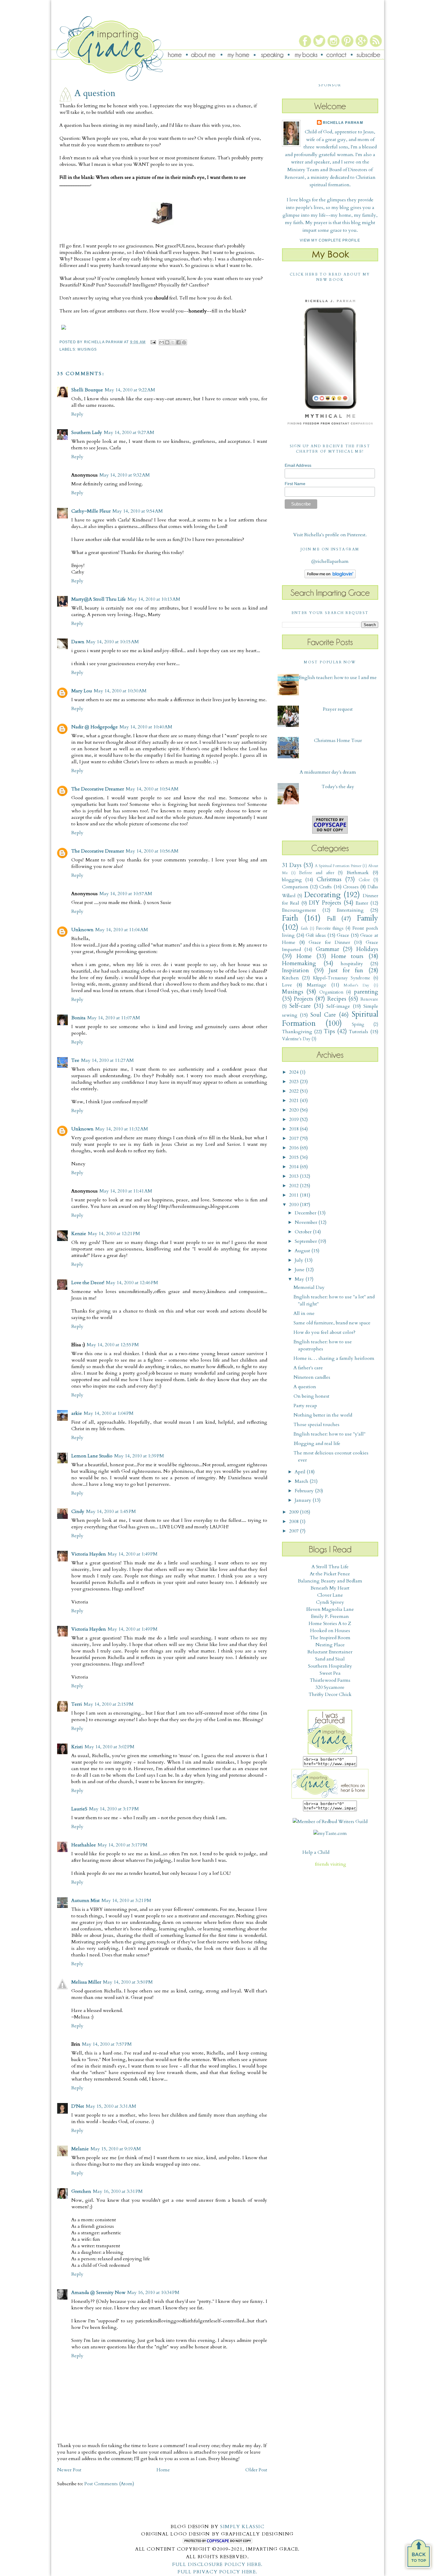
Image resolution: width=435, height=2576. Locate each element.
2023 (294, 1082)
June (300, 1270)
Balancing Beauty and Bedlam (330, 1581)
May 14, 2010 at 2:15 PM (109, 1704)
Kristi (77, 1747)
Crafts (326, 887)
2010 (294, 1205)
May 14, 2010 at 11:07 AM (114, 1018)
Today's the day (338, 787)
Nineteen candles (312, 1377)
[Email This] (162, 342)
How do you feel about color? (324, 1332)
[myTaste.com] (330, 1833)
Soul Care (323, 1015)
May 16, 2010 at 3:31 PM (118, 2191)
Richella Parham (343, 123)
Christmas (329, 879)
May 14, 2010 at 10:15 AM (112, 642)
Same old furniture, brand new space (332, 1323)
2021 (294, 1101)
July (300, 1260)
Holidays (367, 949)
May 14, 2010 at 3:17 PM (114, 1809)
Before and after (317, 873)
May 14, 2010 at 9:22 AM (130, 390)
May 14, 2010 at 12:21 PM (114, 1234)
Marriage (317, 985)
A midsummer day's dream (328, 772)
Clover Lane (330, 1595)
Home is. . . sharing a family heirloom (334, 1358)
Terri (77, 1704)
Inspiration (295, 971)
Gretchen (81, 2191)
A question (305, 1387)
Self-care (300, 1006)
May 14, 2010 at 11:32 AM (122, 1129)
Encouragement (299, 910)
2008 (294, 1522)
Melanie (80, 2149)
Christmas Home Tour (338, 741)
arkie (77, 1413)
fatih (304, 929)
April (301, 1472)
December (306, 1213)
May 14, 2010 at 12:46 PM (132, 1283)
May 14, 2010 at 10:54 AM (152, 789)
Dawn (78, 642)
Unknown (82, 930)
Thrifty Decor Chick (330, 1694)
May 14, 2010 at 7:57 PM (107, 2044)
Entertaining (350, 910)
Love (287, 985)
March (302, 1481)
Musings (87, 349)
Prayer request (338, 709)
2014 (294, 1167)
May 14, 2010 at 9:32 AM (125, 475)
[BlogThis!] (167, 342)
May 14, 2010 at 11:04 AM (122, 930)
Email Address (298, 465)
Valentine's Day (296, 1039)
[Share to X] (173, 342)
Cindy (78, 1511)
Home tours (347, 956)
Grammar (327, 949)
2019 (294, 1119)
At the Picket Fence (330, 1574)
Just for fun (346, 971)
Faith (290, 918)
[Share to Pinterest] (184, 342)
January (304, 1500)
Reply (77, 414)
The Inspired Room (330, 1638)
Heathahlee (84, 1845)
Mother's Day (356, 985)
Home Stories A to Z (330, 1624)
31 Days (292, 865)
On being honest (311, 1396)
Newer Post (69, 2470)
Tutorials (359, 1032)
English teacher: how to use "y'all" (330, 1434)
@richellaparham (330, 561)
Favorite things (330, 928)
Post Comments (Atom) (109, 2484)
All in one (304, 1313)
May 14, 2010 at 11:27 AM (107, 1060)
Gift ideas (316, 935)
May (300, 1279)
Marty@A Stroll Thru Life (99, 599)
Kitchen (290, 978)
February (305, 1491)
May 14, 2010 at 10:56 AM (152, 851)
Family (368, 918)
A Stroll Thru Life (330, 1567)
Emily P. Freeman (330, 1616)
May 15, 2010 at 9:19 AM (116, 2149)
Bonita (78, 1018)
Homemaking (299, 963)
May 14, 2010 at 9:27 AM (129, 432)
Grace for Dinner (329, 942)
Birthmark (358, 873)
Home (163, 2470)
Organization (331, 992)
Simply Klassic (242, 2527)
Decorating (322, 895)
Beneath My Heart (330, 1588)
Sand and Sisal (330, 1659)
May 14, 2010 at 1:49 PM (133, 1554)
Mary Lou (82, 691)
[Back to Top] (419, 2556)
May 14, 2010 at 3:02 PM (109, 1747)
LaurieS (79, 1809)
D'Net (78, 2106)
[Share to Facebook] (178, 342)
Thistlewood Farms (330, 1680)
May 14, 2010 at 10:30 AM (120, 691)
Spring (358, 1024)
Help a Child (316, 1852)
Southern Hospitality (330, 1666)
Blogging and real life (317, 1443)
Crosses (351, 887)
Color (364, 880)
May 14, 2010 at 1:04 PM (109, 1413)
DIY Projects (325, 903)
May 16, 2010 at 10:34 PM (153, 2293)
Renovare (369, 999)
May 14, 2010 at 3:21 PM (126, 1901)
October (304, 1232)
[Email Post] (153, 342)
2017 (294, 1138)
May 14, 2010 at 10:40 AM (146, 727)
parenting (366, 992)
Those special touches (316, 1425)
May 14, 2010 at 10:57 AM (126, 894)
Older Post (256, 2470)
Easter (362, 903)
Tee (75, 1060)
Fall (331, 919)
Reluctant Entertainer (330, 1652)
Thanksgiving (297, 1032)
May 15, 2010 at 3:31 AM (111, 2106)
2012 (294, 1186)
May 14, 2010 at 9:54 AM (138, 511)
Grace (343, 935)
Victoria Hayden (89, 1554)
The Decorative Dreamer (98, 789)
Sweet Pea (330, 1673)
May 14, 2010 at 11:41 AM (126, 1191)
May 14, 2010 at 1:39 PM (139, 1456)
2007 (294, 1531)
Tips (329, 1031)
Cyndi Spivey (330, 1602)
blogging (292, 880)
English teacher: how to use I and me (338, 678)
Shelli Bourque (87, 390)
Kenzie (79, 1234)
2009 (294, 1512)
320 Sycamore (330, 1687)
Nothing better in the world (323, 1415)
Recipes (337, 999)
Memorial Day (309, 1287)
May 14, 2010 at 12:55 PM (113, 1345)
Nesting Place (330, 1645)
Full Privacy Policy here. (217, 2572)
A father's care (308, 1368)
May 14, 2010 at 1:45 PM (111, 1511)
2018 (294, 1129)
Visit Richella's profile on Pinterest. (330, 535)
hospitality (352, 964)
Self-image (338, 1006)
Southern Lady (87, 432)
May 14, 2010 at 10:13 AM (154, 599)
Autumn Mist (86, 1901)
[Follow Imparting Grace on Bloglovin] (330, 577)
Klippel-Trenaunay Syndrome (341, 978)
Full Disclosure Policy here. (217, 2564)
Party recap (305, 1406)
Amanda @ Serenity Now (98, 2293)
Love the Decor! (88, 1283)
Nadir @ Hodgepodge (95, 727)
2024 (294, 1072)
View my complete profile (330, 240)
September (306, 1241)
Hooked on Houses (330, 1631)
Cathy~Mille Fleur (91, 511)
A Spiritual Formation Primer (338, 866)
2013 (294, 1176)
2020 (294, 1110)
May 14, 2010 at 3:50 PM (128, 1982)
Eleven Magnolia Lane (330, 1609)
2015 (294, 1157)
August (303, 1251)
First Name (295, 484)
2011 (294, 1195)
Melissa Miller (86, 1982)
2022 (294, 1091)
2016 (294, 1148)
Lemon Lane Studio (92, 1456)
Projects (303, 999)
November (307, 1222)
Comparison (295, 887)
